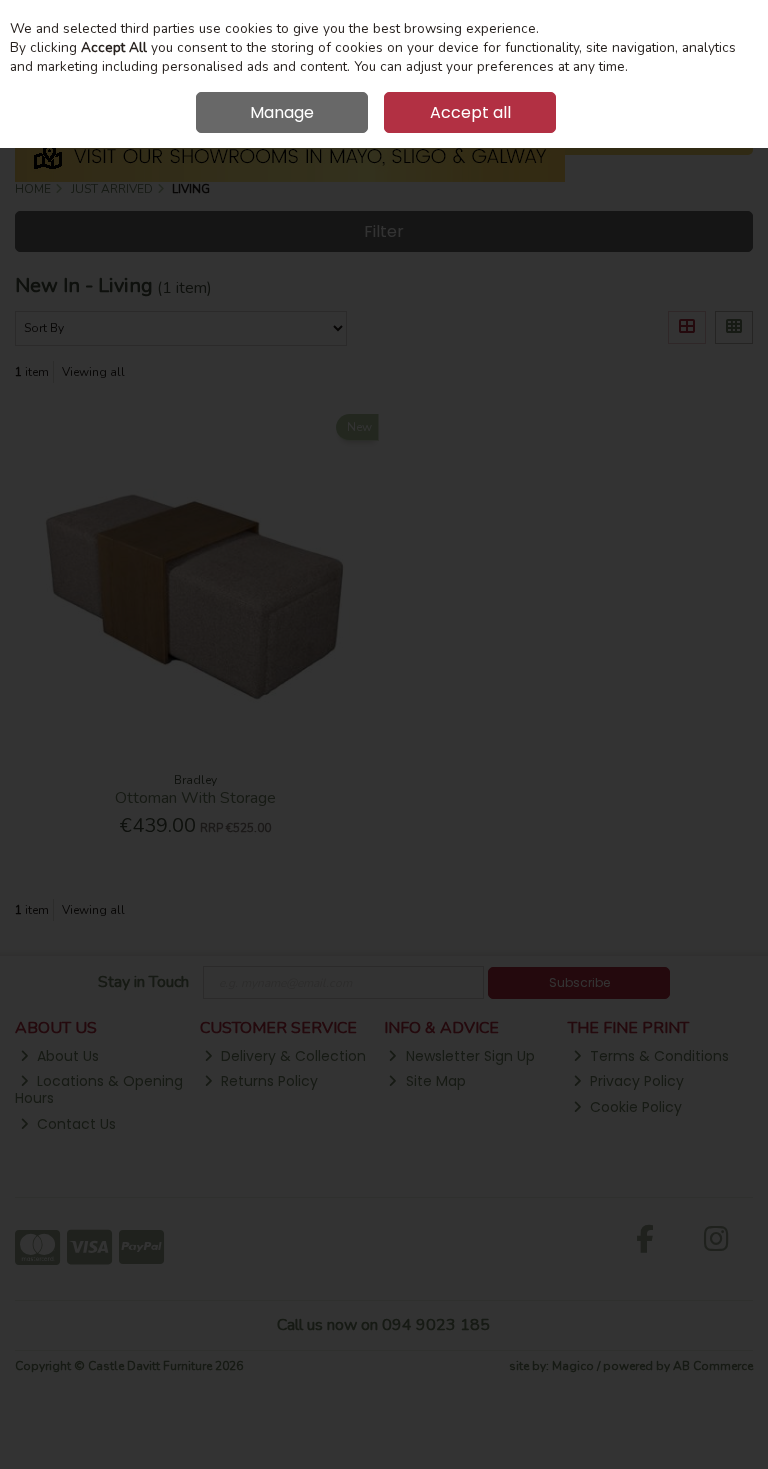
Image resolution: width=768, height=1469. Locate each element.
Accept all (470, 112)
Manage (282, 112)
